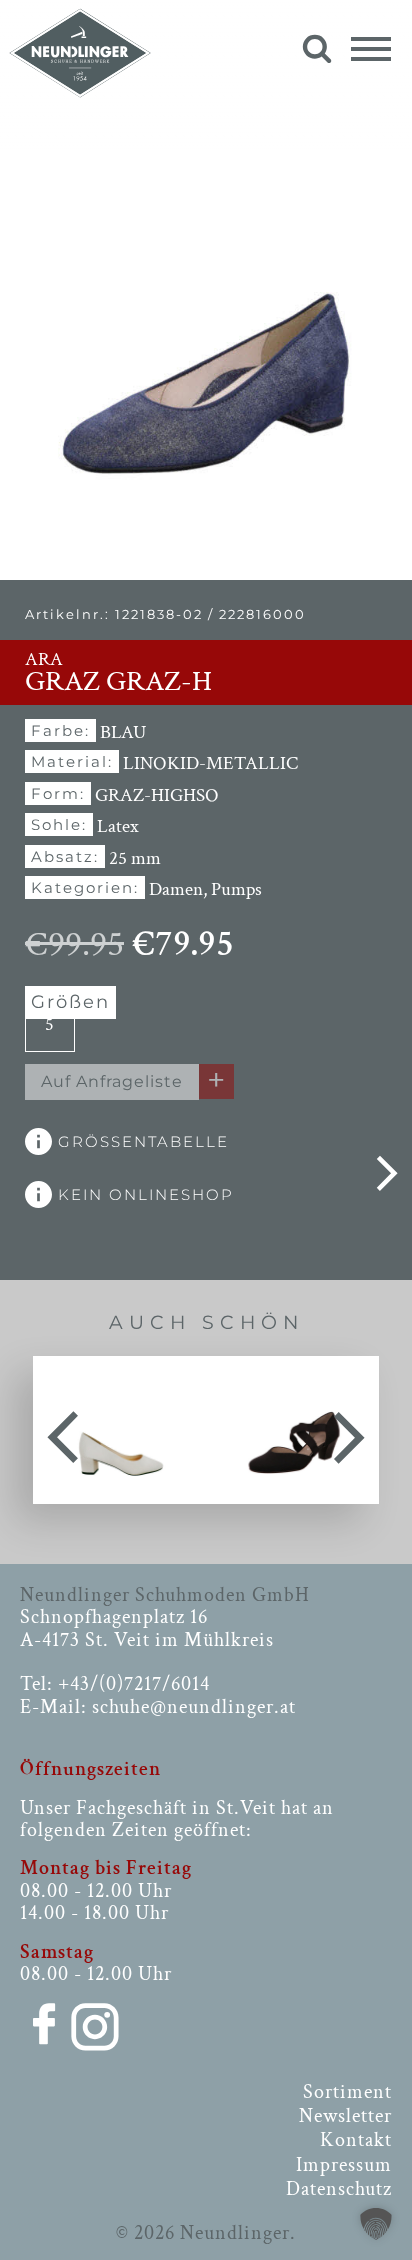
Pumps (236, 889)
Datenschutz (339, 2189)
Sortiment (347, 2092)
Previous (63, 1430)
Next (349, 1430)
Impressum (344, 2165)
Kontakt (356, 2140)
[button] (376, 2224)
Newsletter (345, 2116)
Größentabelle (140, 1141)
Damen (176, 889)
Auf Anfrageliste (112, 1081)
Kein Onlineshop (143, 1194)
